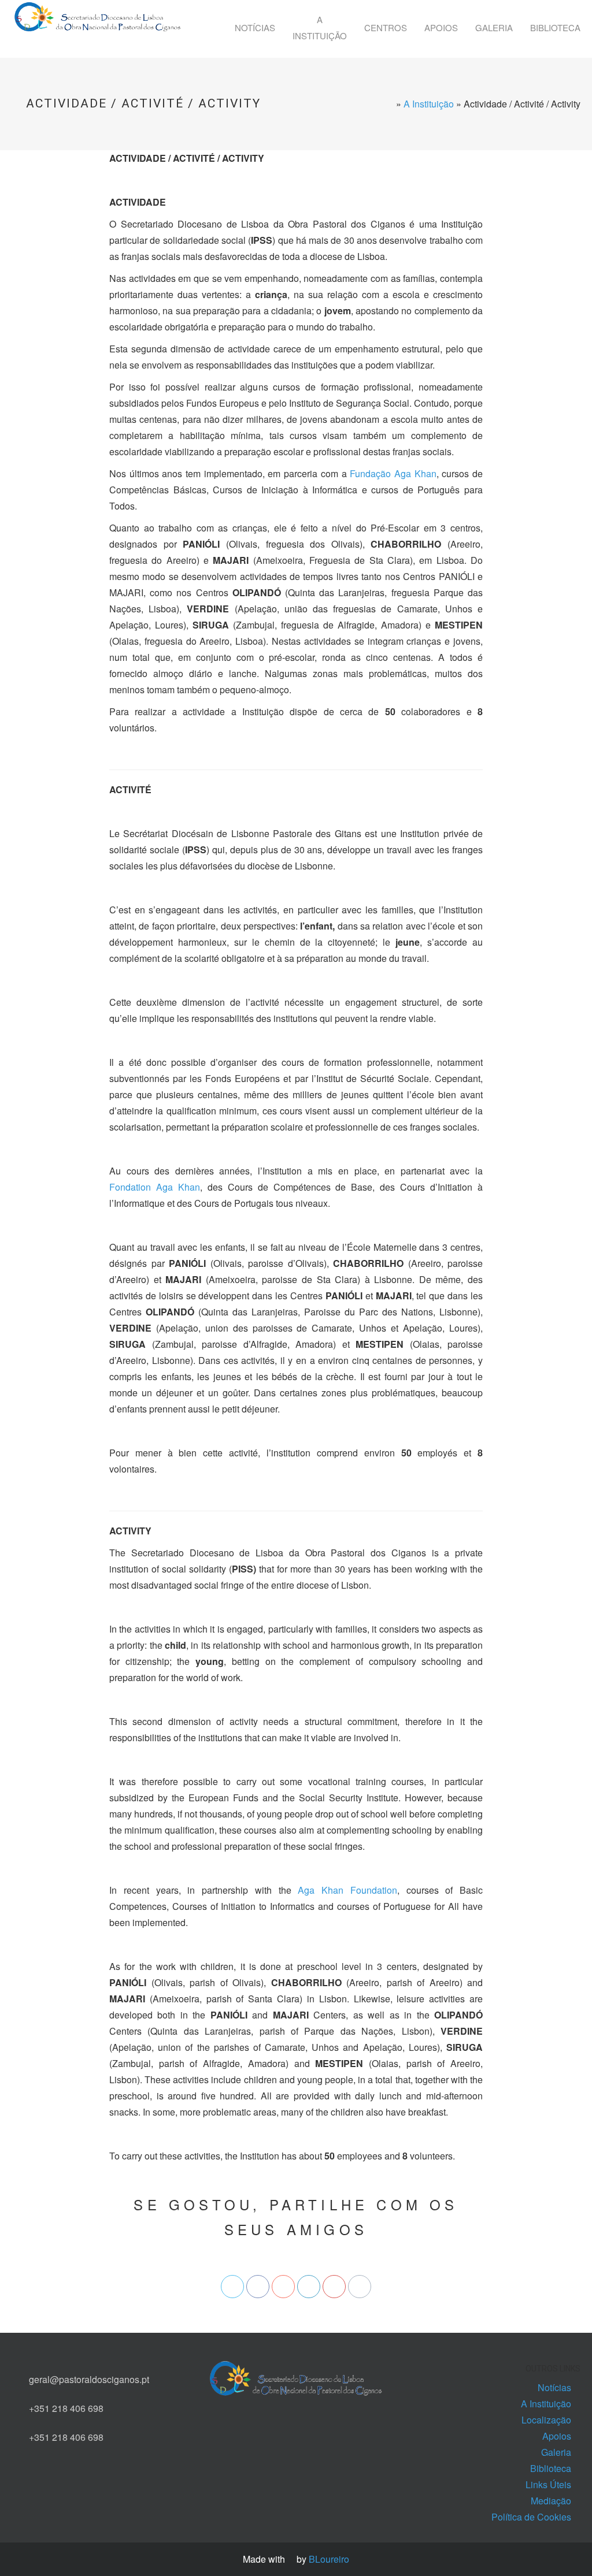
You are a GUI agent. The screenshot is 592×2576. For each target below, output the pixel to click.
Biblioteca (555, 27)
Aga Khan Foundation (347, 1890)
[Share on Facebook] (258, 2287)
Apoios (441, 27)
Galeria (494, 27)
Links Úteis (548, 2484)
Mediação (551, 2501)
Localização (546, 2420)
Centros (386, 27)
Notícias (255, 27)
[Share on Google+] (283, 2287)
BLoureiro (329, 2559)
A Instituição (320, 27)
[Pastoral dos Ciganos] (98, 25)
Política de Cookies (531, 2517)
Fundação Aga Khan (393, 473)
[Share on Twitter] (232, 2287)
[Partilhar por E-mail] (360, 2287)
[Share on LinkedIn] (309, 2287)
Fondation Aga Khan (155, 1187)
